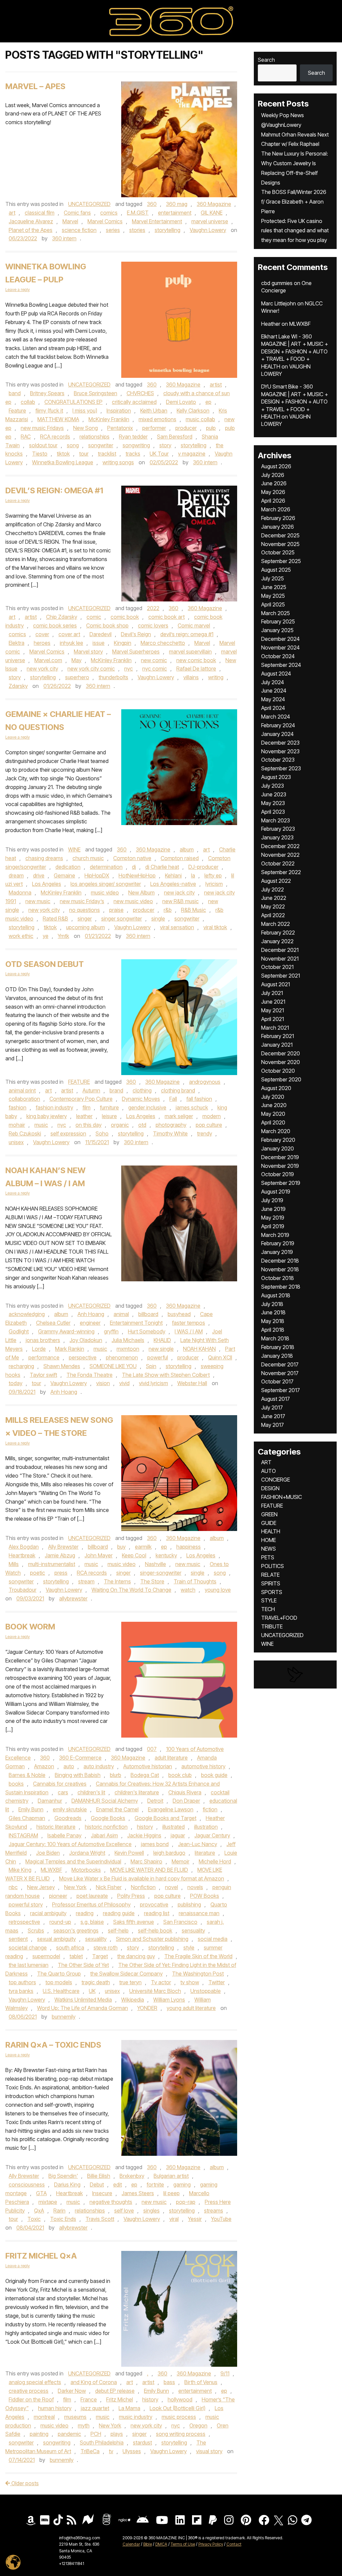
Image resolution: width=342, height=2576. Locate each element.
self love (124, 2211)
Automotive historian (148, 1766)
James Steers (138, 2193)
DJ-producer (203, 867)
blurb (116, 1775)
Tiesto (40, 454)
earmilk (143, 1547)
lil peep (172, 2193)
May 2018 (273, 1321)
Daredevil (101, 634)
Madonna (20, 892)
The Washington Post (198, 1974)
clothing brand (178, 1090)
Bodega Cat (145, 1775)
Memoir (181, 1861)
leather (84, 1116)
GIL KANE (212, 213)
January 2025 (277, 630)
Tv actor (161, 1982)
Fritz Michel (120, 2399)
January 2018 (277, 1356)
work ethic (21, 936)
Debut (97, 2184)
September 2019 (281, 1183)
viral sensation (177, 927)
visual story (209, 2451)
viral (174, 2219)
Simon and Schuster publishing (152, 1939)
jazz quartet (95, 2408)
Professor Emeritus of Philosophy (91, 1904)
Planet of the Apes (31, 230)
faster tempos (189, 1323)
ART (266, 1462)
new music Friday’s (82, 901)
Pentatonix (120, 428)
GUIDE (269, 1523)
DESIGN (270, 1488)
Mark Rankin (70, 1349)
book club (180, 1775)
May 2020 (273, 1114)
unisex (16, 1142)
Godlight (19, 1331)
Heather (271, 324)
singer (85, 919)
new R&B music (181, 901)
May (76, 660)
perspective (83, 1357)
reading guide (119, 1913)
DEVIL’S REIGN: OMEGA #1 (54, 490)
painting (39, 2434)
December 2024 (280, 639)
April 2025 (273, 604)
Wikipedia (133, 2000)
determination (106, 867)
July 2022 (273, 889)
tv (111, 2451)
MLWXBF (51, 1870)
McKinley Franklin (109, 419)
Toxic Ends (63, 2219)
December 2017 (280, 1364)
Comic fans (77, 213)
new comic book (196, 660)
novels (195, 1887)
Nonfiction (143, 1887)
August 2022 (276, 881)
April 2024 (273, 708)
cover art (69, 634)
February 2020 (278, 1140)
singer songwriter (122, 919)
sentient (18, 1939)
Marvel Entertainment (157, 221)
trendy (205, 1133)
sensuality (193, 1930)
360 (152, 204)
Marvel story (88, 652)
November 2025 (280, 544)
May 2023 (273, 803)
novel (172, 1887)
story (165, 445)
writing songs (118, 462)
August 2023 (276, 777)
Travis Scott (100, 2219)
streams (214, 2211)
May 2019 (273, 1218)
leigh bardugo (169, 1853)
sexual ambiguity (56, 1939)
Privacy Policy (211, 2544)
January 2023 (277, 837)
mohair (17, 1125)
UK (92, 1991)
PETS (268, 1557)
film (87, 1107)
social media (213, 1939)
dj (134, 867)
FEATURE (79, 1082)
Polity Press (131, 1896)
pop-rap (186, 2202)
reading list (157, 1913)
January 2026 (278, 527)
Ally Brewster (63, 1547)
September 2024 (281, 665)
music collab (200, 419)
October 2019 (278, 1174)
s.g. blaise (92, 1922)
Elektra (17, 643)
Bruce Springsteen (96, 393)
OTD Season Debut (45, 964)
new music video (133, 901)
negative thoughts (111, 2202)
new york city (42, 669)
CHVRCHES (140, 393)
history (145, 1827)
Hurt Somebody (147, 1331)
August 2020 (276, 1088)
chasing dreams (44, 858)
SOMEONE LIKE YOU (113, 1366)
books (16, 1784)
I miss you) (85, 411)
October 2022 (278, 863)
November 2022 (280, 855)
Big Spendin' (63, 2176)
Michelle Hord (215, 1861)
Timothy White (170, 1133)
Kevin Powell (129, 1853)
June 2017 (273, 1416)
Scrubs (36, 1930)
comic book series (55, 625)
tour (84, 454)
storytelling (167, 230)
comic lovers (153, 625)
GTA (41, 2193)
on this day (89, 1125)
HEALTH (271, 1531)
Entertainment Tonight (136, 1323)
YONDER (147, 2008)
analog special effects (35, 2382)
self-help (118, 1930)
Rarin (59, 2211)
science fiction (79, 230)
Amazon (44, 1766)
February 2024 (278, 725)
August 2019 (276, 1192)
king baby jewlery (47, 1116)
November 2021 (280, 959)
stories (137, 230)
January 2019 (277, 1252)
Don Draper (186, 1801)
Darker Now (72, 2391)
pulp (211, 428)
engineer (90, 1323)
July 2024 (273, 682)
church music (88, 858)
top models (59, 1982)
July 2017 (272, 1407)
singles (151, 2211)
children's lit (91, 1792)
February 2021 (278, 1036)
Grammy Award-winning (66, 1331)
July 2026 (273, 475)
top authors (22, 1982)
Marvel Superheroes (136, 652)
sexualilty (96, 1939)
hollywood (180, 2399)
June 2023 (274, 794)
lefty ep (213, 875)
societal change (28, 1948)
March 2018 (275, 1338)
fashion (18, 1107)
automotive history (203, 1766)
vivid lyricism (153, 1383)
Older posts (24, 2483)
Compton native (132, 858)
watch (188, 1590)
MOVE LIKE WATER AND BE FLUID (149, 1870)
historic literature (56, 1827)
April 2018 (273, 1330)
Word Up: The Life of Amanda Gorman (82, 2008)
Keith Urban (154, 411)
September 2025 (281, 561)
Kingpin (123, 643)
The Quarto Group (59, 1974)
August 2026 (276, 466)
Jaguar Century (212, 1835)
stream (86, 1581)
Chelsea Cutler (53, 1323)
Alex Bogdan (24, 1547)
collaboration (24, 1099)
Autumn (91, 1090)
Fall (173, 1099)
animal (121, 1314)
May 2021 (273, 1010)
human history (55, 2408)
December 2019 (280, 1157)
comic (94, 617)
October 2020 (278, 1071)
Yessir (195, 2219)
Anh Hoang (91, 1314)
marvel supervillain (190, 652)
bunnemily (64, 2017)
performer (154, 428)
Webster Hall (192, 1383)
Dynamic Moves (141, 1099)
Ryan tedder (133, 437)
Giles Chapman (27, 1818)
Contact (234, 2544)
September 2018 (281, 1287)
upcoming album (85, 927)
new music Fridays (42, 428)
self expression (68, 1133)
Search (266, 60)
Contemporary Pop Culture (81, 1099)
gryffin (111, 1331)
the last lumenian (29, 1965)
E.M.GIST (138, 213)
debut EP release (115, 2391)
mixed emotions (157, 419)
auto (69, 1766)
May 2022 (273, 907)
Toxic (34, 2219)
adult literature (171, 1758)
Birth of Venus (201, 2382)
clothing (142, 1090)
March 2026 (276, 509)
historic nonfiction (106, 1827)
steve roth (106, 1948)
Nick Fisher (109, 1887)
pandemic (69, 2434)
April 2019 (273, 1226)
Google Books (108, 1818)
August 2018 (276, 1295)
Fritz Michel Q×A (41, 2256)
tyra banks (21, 1991)
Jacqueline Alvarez (31, 221)
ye (46, 936)
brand (116, 1090)
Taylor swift (43, 1375)
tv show (190, 1982)
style (189, 1948)
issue (99, 643)
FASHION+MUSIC (282, 1497)
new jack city (179, 892)
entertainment (175, 213)
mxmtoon (128, 1349)
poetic (38, 1573)
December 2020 (281, 1053)
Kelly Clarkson (193, 411)
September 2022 (281, 872)
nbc (13, 1887)
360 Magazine (214, 204)
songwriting (136, 445)
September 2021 (281, 976)
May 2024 (273, 699)
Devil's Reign (136, 634)
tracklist (107, 454)
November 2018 (280, 1269)
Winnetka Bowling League (63, 462)
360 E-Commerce (80, 1758)
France (89, 2399)
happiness (189, 1547)
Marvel (70, 221)
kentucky (166, 1555)
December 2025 (280, 535)
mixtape (48, 2202)
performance (44, 1357)
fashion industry (54, 1107)
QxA (39, 2211)
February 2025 (278, 621)
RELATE (270, 1575)
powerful (158, 1357)
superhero (77, 677)
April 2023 (273, 812)
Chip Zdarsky (62, 617)
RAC (26, 437)
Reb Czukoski (25, 1133)
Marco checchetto (163, 643)
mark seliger (179, 1116)
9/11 (225, 2373)
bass (169, 2382)
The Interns (117, 1581)
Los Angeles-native (173, 884)
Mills (14, 1564)
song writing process (181, 2434)
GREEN (269, 1514)
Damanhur (50, 1801)
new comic (154, 660)
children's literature (137, 1792)
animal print (22, 1090)
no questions (84, 910)
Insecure (102, 2193)
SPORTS (272, 1592)
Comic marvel (194, 625)
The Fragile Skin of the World (198, 1956)
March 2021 (275, 1028)
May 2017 (273, 1425)
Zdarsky (18, 686)
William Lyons (169, 2000)
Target (100, 1956)
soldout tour (43, 445)
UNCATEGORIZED (89, 204)
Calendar (131, 2544)
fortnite (155, 2184)
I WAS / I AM (189, 1331)
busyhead (179, 1314)
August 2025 (276, 570)
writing (216, 677)
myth (84, 2425)
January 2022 (277, 941)
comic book (125, 617)
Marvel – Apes (35, 86)
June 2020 (274, 1105)
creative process (29, 2391)
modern (212, 1116)
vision (103, 1383)
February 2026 (278, 518)
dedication (68, 867)
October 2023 (278, 760)
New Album (141, 892)
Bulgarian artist (171, 2176)
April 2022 (273, 915)
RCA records (55, 437)
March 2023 (276, 820)
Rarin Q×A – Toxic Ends (53, 2045)
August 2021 (276, 984)
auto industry (99, 1766)
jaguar (178, 1835)
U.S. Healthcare (61, 1991)
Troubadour (23, 1590)
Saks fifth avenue (134, 1922)
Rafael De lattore (196, 669)
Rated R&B (55, 919)
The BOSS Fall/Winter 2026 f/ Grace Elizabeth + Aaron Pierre (294, 202)
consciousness (27, 2184)
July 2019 (272, 1200)
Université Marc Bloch (155, 1991)
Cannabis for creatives (60, 1784)
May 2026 (273, 492)
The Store (152, 1581)
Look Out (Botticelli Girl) (178, 2408)
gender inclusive (147, 1107)
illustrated (174, 1827)
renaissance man (199, 1913)
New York (75, 1887)
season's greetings (76, 1930)
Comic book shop (107, 625)
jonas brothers (43, 1340)
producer (186, 428)
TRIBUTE (272, 1626)
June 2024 (274, 691)
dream (16, 875)
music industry (136, 2417)
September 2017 (281, 1390)
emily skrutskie (70, 1809)
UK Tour (159, 454)
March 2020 (276, 1131)
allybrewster (73, 1598)
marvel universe (210, 221)
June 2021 (273, 1002)
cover (42, 634)
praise (116, 910)
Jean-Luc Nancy (198, 1844)
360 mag (177, 204)
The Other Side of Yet (83, 1965)
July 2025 (273, 578)
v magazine (192, 454)
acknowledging (27, 1314)
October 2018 (278, 1278)
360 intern (64, 238)
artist (216, 384)
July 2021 (272, 993)
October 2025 (278, 552)
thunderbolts (113, 677)
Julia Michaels (128, 1340)
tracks (133, 454)
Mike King (20, 1870)
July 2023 (273, 786)
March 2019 (275, 1235)
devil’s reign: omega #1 (187, 634)
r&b (168, 910)
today (16, 1383)
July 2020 (273, 1097)
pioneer (58, 1896)
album (187, 849)
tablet (76, 1956)
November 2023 (280, 751)
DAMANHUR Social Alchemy (105, 1801)
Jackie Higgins (144, 1835)
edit (118, 2184)
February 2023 (278, 829)
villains (191, 677)
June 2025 (274, 587)
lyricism (214, 884)
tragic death (96, 1982)
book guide (214, 1775)
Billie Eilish (99, 2176)
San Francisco (180, 1922)
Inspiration (119, 411)
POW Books (205, 1896)
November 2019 (280, 1166)
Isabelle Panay (64, 1835)
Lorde (39, 1349)
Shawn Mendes (62, 1366)
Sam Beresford (175, 437)
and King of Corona (94, 2382)
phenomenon (122, 1357)
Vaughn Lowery (208, 230)
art (12, 213)
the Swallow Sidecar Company (126, 1974)
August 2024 (276, 674)
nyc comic (155, 669)
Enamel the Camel (117, 1809)
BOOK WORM (30, 1627)
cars (63, 1792)
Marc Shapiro (146, 1861)
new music (38, 901)
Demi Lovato (181, 402)
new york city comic (91, 669)
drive (39, 875)
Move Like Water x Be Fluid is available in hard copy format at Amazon (142, 1878)
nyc (129, 669)
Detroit (155, 1801)
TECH (268, 1609)
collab (28, 402)
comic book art (166, 617)
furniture (109, 1107)
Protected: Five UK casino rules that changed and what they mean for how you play (295, 231)
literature (205, 1853)
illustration (206, 1827)
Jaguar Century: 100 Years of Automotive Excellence (70, 1844)
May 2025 (273, 596)
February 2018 (278, 1347)
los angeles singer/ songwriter (106, 884)
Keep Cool (134, 1555)
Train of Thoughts (195, 1581)
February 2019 (278, 1243)
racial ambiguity (48, 1913)
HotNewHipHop (137, 875)
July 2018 (272, 1304)
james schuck (192, 1107)
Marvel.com (48, 660)
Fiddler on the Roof (31, 2399)
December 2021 (280, 950)
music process (179, 2417)
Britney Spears (47, 393)
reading (85, 1913)
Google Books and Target (165, 1818)
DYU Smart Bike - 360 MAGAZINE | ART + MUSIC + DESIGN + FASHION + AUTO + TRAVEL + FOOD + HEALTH (295, 402)
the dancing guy (136, 1956)
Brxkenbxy (132, 2176)
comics (109, 213)
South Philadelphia (102, 2442)
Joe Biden (48, 1853)
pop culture (209, 1125)
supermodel (46, 1956)
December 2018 (280, 1261)
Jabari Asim (104, 1835)
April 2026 (273, 501)
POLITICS (273, 1566)
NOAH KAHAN (199, 1349)
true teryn (130, 1982)
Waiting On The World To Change (131, 1590)
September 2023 (281, 768)
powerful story (26, 1904)
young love (218, 1590)
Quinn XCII (220, 1357)
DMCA (161, 2544)
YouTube (221, 2219)
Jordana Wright (87, 1853)
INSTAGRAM (23, 1835)
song (73, 445)
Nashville (155, 1564)
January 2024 (277, 734)
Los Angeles (47, 884)
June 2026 (274, 483)
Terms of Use (183, 2544)
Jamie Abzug (60, 1555)
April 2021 (273, 1019)
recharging (21, 1366)
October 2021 (277, 967)
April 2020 (273, 1122)
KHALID (162, 1340)
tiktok (63, 454)
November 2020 (281, 1062)
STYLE (269, 1600)
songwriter (101, 445)
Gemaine (64, 875)
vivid (124, 1383)
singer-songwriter (161, 1573)
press (61, 1573)
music (41, 1125)
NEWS (269, 1549)
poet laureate (92, 1896)
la (193, 875)
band (15, 393)
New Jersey (41, 1887)
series (113, 230)
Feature (17, 411)
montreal (44, 2417)
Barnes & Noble (27, 1775)
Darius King (67, 2184)
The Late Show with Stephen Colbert (166, 1375)
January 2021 (277, 1045)
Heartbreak (22, 1555)
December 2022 (280, 846)
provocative (154, 1904)
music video (105, 892)
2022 (153, 608)
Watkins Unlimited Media (83, 2000)
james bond (155, 1844)
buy (121, 1547)
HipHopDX (97, 875)
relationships (95, 437)
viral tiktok (215, 927)
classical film (40, 213)
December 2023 (280, 743)
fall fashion (199, 1099)
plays (117, 2434)
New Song (85, 428)
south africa (70, 1948)
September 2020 (281, 1079)
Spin (151, 1366)
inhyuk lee (71, 643)
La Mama (129, 2408)
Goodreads (68, 1818)
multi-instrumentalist (52, 1564)
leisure (109, 1116)
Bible (148, 2544)
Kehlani (173, 875)
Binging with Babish (78, 1775)
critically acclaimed (134, 402)
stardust (142, 2442)
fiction (210, 1809)
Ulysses (132, 2451)
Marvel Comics (105, 221)
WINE (74, 849)
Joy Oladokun (86, 1340)
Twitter (217, 1982)
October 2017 (277, 1381)
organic (120, 1125)
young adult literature (191, 2008)
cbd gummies (277, 283)
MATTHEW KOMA (58, 419)
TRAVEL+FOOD (279, 1618)
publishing (189, 1904)
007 (152, 1749)
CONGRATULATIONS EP (73, 402)
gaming (182, 2184)
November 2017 (280, 1373)
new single (161, 1349)
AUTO (269, 1471)
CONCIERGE (276, 1480)
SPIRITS (271, 1583)
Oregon (198, 2425)
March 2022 (276, 924)
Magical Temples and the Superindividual (73, 1861)
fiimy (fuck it (49, 411)
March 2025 (276, 613)
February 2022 (278, 933)
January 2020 (278, 1148)
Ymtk (63, 936)
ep (208, 402)
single (158, 919)
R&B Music (194, 910)
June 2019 (273, 1209)
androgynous (205, 1082)
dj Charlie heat (162, 867)
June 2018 (273, 1312)
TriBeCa (90, 2451)
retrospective (24, 1922)
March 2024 (276, 717)
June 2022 (274, 898)
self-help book (155, 1930)
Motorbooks (86, 1870)
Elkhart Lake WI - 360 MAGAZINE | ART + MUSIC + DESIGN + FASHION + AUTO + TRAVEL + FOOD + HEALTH (295, 351)
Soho (102, 1133)
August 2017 (276, 1399)
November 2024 (280, 648)
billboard (148, 1314)
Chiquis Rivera (185, 1792)
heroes (42, 643)
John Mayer (99, 1555)
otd (142, 1125)
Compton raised (180, 858)
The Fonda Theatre (90, 1375)
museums (75, 2417)
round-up (60, 1922)
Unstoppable (206, 1991)
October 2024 (278, 656)
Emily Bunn (31, 1809)
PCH (96, 2434)
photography (171, 1125)
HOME (269, 1540)
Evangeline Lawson (171, 1809)
